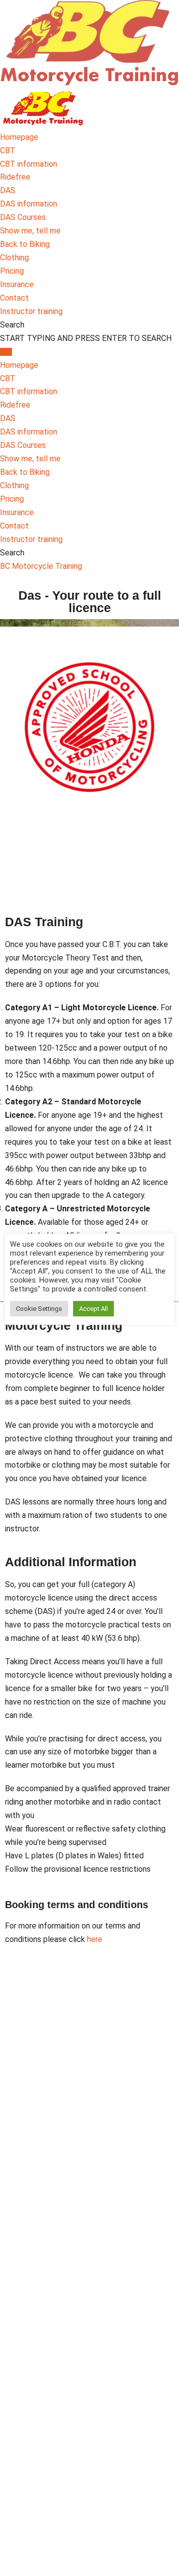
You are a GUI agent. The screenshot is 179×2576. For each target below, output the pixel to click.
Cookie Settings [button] (39, 1309)
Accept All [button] (93, 1309)
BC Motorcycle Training (41, 566)
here (95, 1939)
